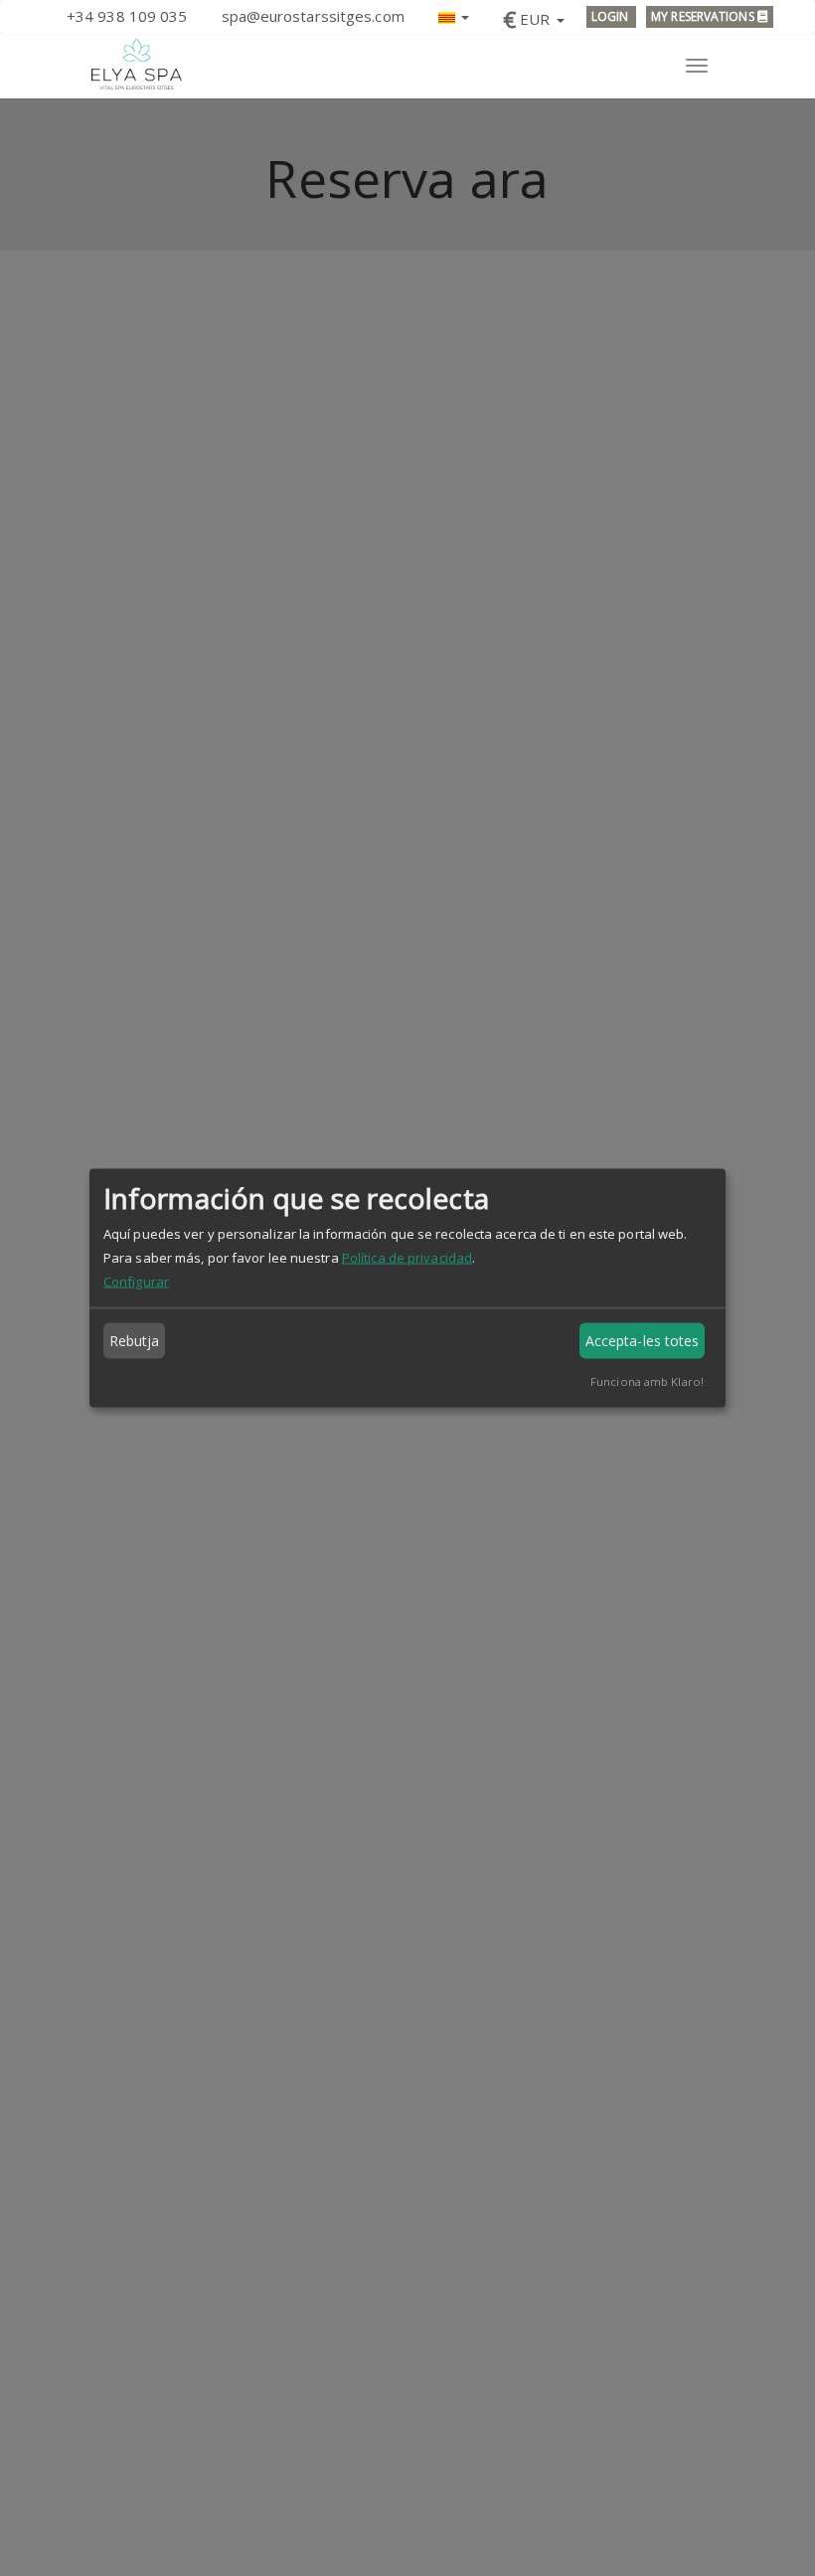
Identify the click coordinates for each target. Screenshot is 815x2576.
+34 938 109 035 (127, 16)
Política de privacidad (407, 1258)
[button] (454, 15)
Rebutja (135, 1341)
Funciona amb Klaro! (647, 1381)
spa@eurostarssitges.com (313, 16)
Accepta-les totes (643, 1341)
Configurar (136, 1282)
